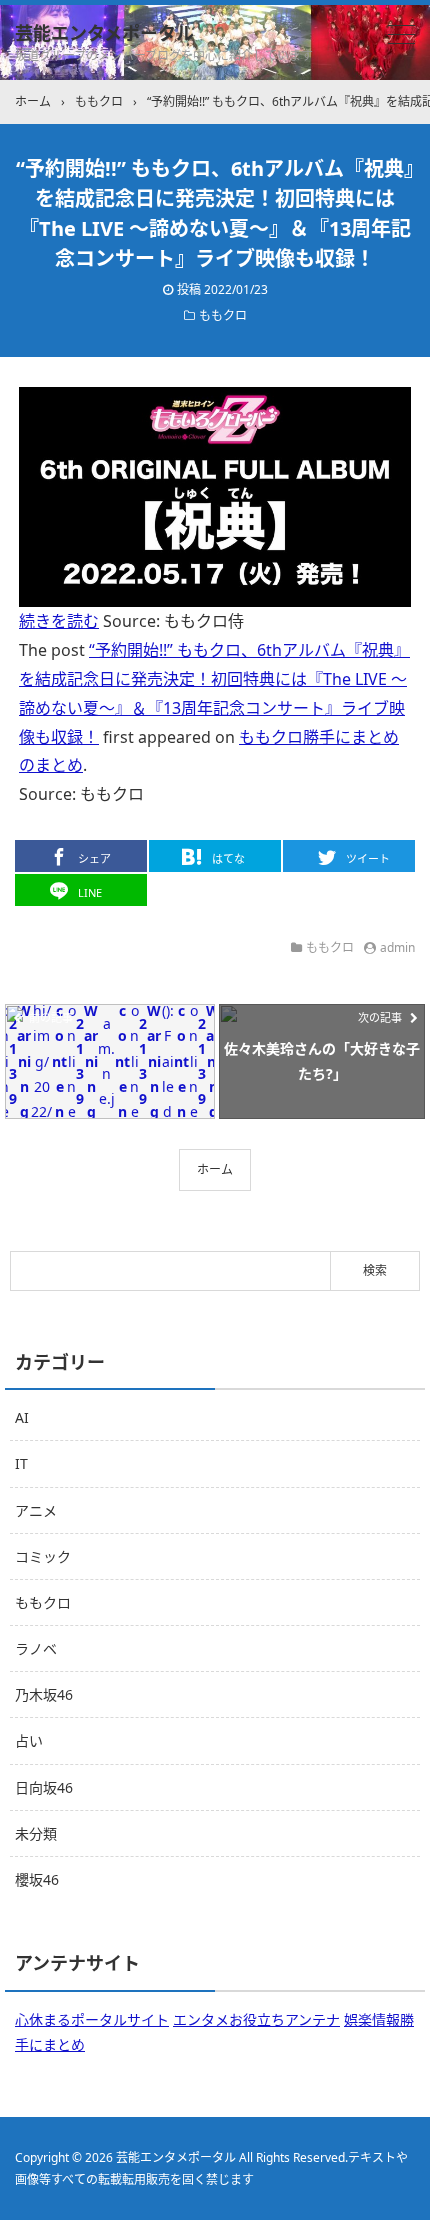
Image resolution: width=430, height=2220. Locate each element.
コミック (43, 1556)
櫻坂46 (37, 1879)
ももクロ (223, 315)
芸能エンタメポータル (104, 33)
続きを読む (59, 621)
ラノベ (36, 1648)
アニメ (36, 1510)
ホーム (215, 1169)
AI (22, 1417)
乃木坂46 (44, 1694)
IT (21, 1463)
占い (29, 1740)
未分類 (36, 1833)
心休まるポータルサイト (92, 2019)
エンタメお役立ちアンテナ (256, 2019)
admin (397, 947)
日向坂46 (44, 1787)
